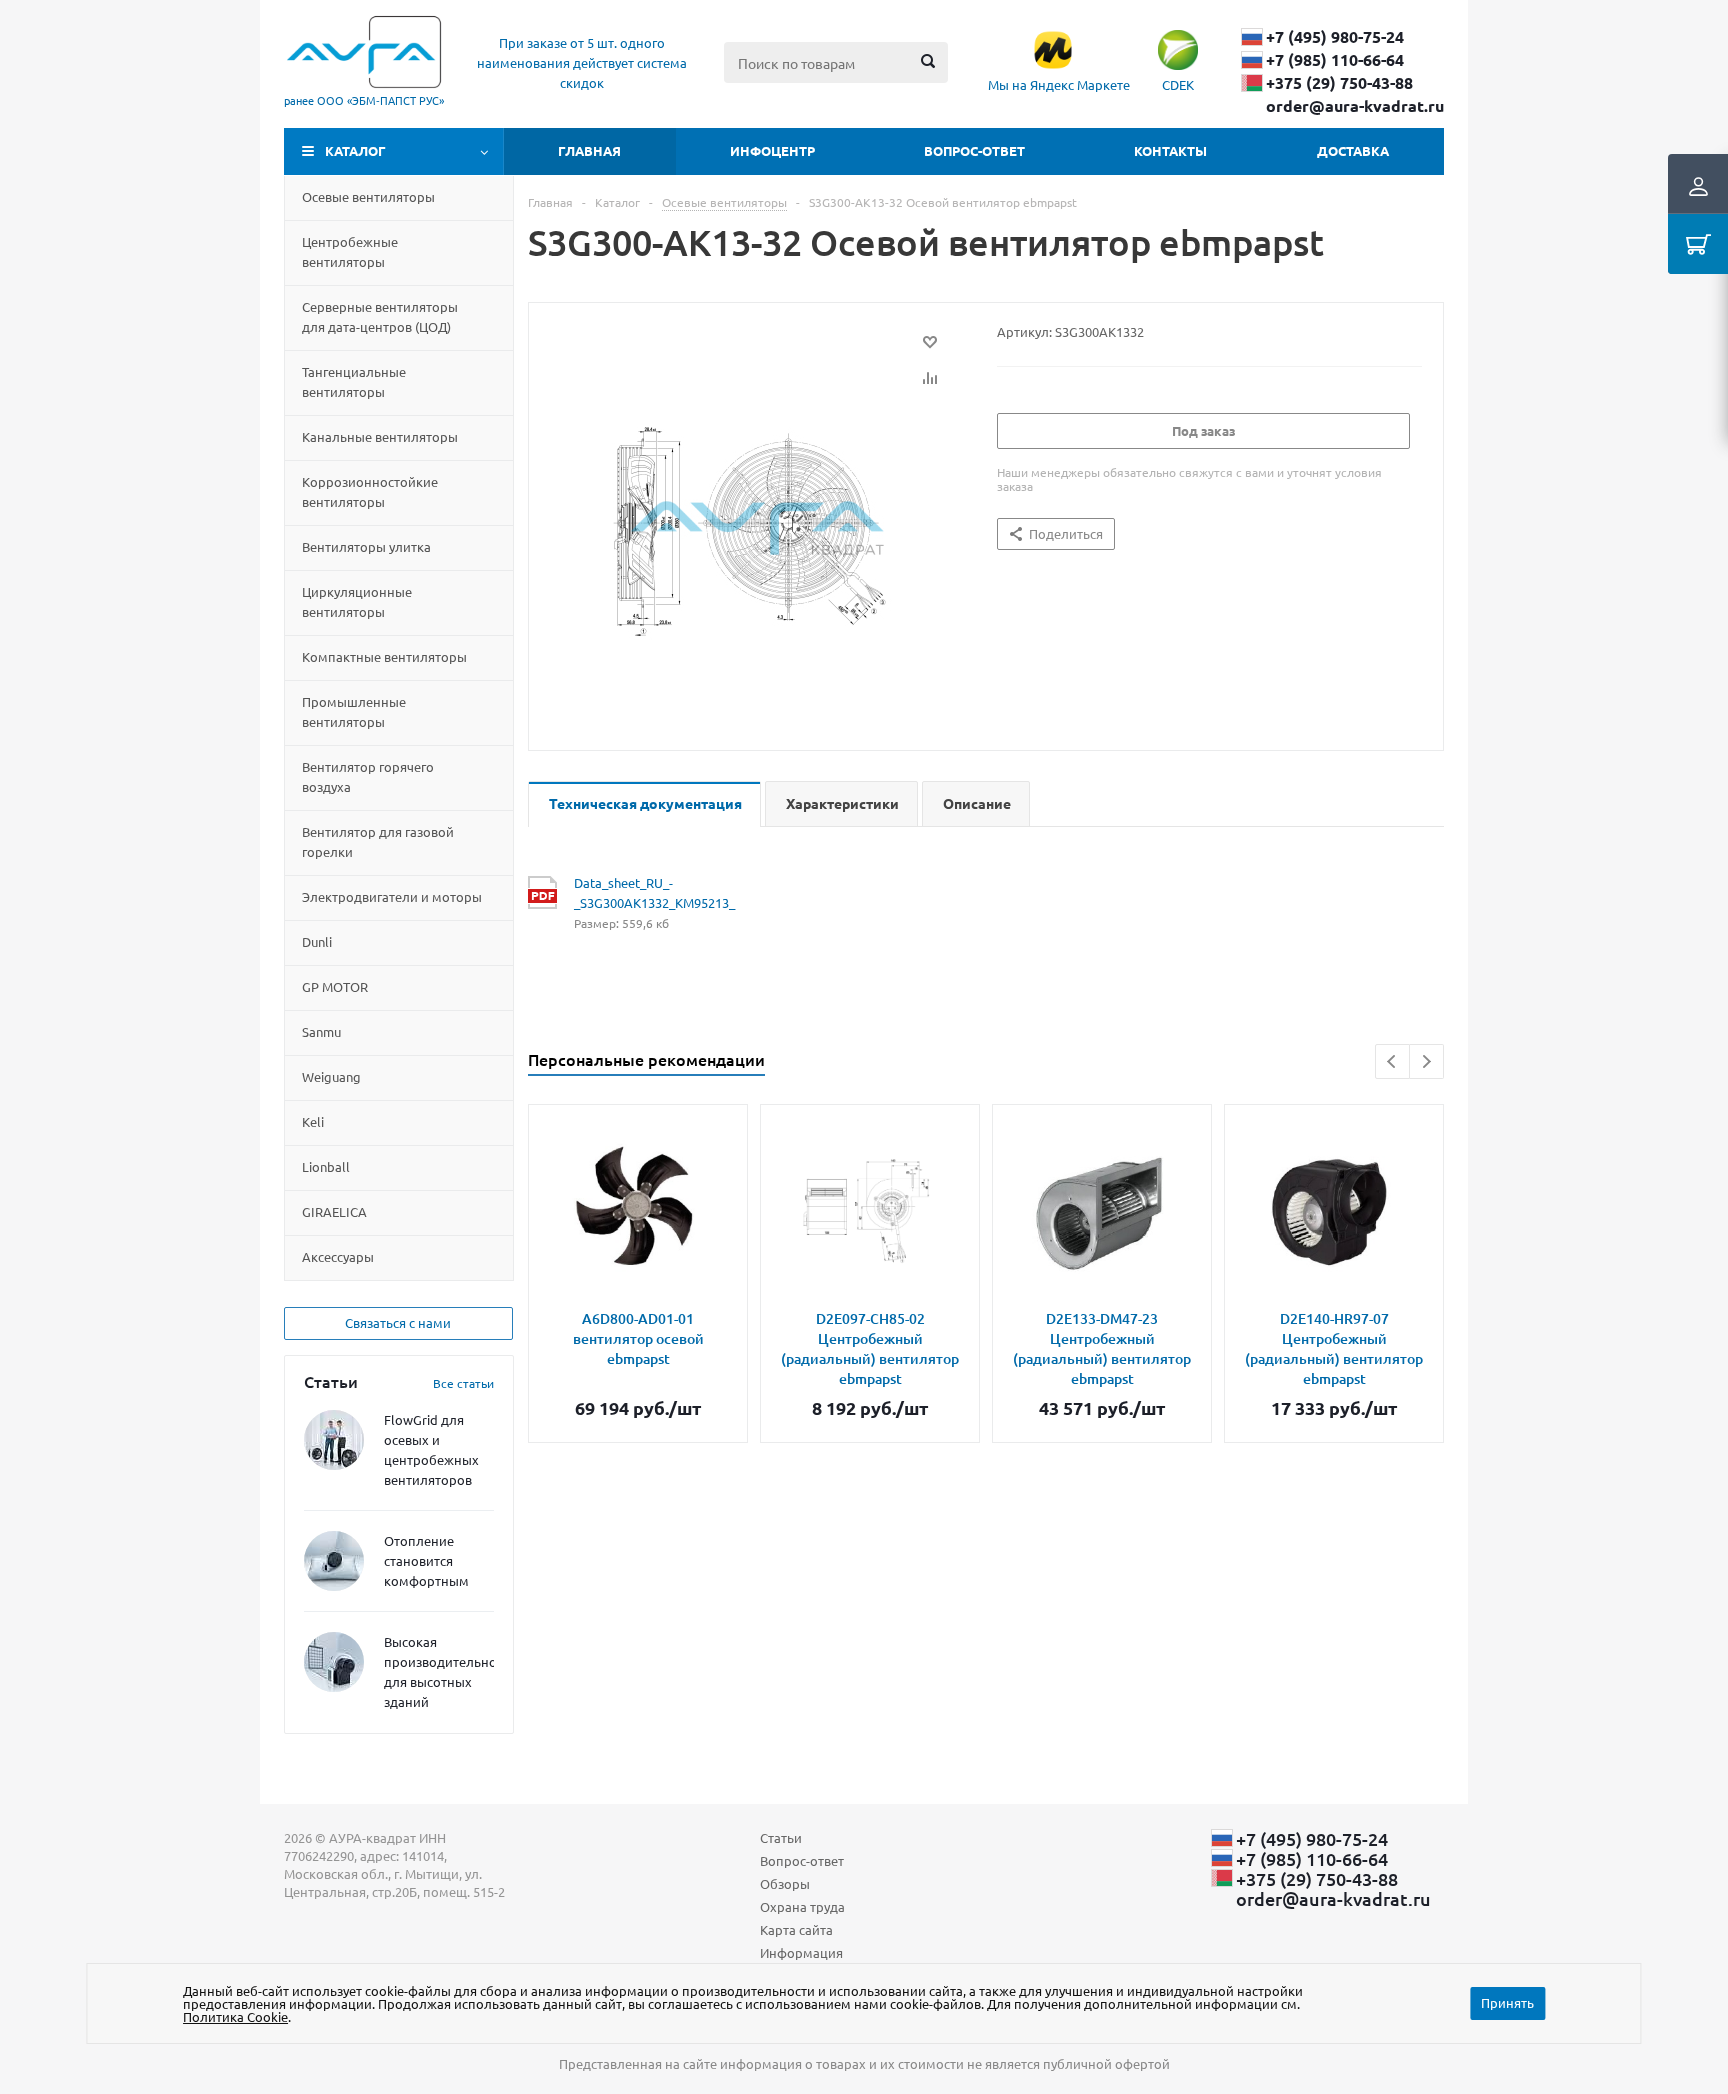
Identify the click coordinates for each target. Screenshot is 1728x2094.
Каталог (355, 150)
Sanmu (321, 1031)
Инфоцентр (772, 150)
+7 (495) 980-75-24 (1335, 37)
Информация (801, 1952)
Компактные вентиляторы (384, 656)
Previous (1392, 1061)
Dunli (317, 941)
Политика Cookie (235, 2016)
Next (1426, 1061)
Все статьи (463, 1383)
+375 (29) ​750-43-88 (1339, 83)
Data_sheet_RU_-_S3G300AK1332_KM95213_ (654, 892)
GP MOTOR (335, 986)
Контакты (1170, 150)
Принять (1507, 2002)
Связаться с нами (398, 1322)
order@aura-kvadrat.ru (1355, 106)
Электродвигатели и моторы (392, 896)
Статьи (781, 1837)
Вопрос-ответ (974, 150)
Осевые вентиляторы (368, 196)
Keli (313, 1121)
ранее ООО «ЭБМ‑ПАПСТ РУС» (364, 100)
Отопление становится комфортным (426, 1560)
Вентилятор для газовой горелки (378, 841)
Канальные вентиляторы (380, 436)
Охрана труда (802, 1906)
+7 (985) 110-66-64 (1335, 60)
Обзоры (785, 1883)
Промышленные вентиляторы (354, 711)
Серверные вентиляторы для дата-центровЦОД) (380, 316)
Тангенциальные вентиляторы (354, 381)
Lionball (326, 1166)
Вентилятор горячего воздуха (368, 776)
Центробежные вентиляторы (350, 251)
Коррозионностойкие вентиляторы (370, 491)
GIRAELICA (334, 1211)
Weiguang (331, 1076)
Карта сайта (796, 1929)
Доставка (1353, 150)
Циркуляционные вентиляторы (357, 601)
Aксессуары (338, 1256)
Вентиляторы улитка (366, 546)
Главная (589, 150)
